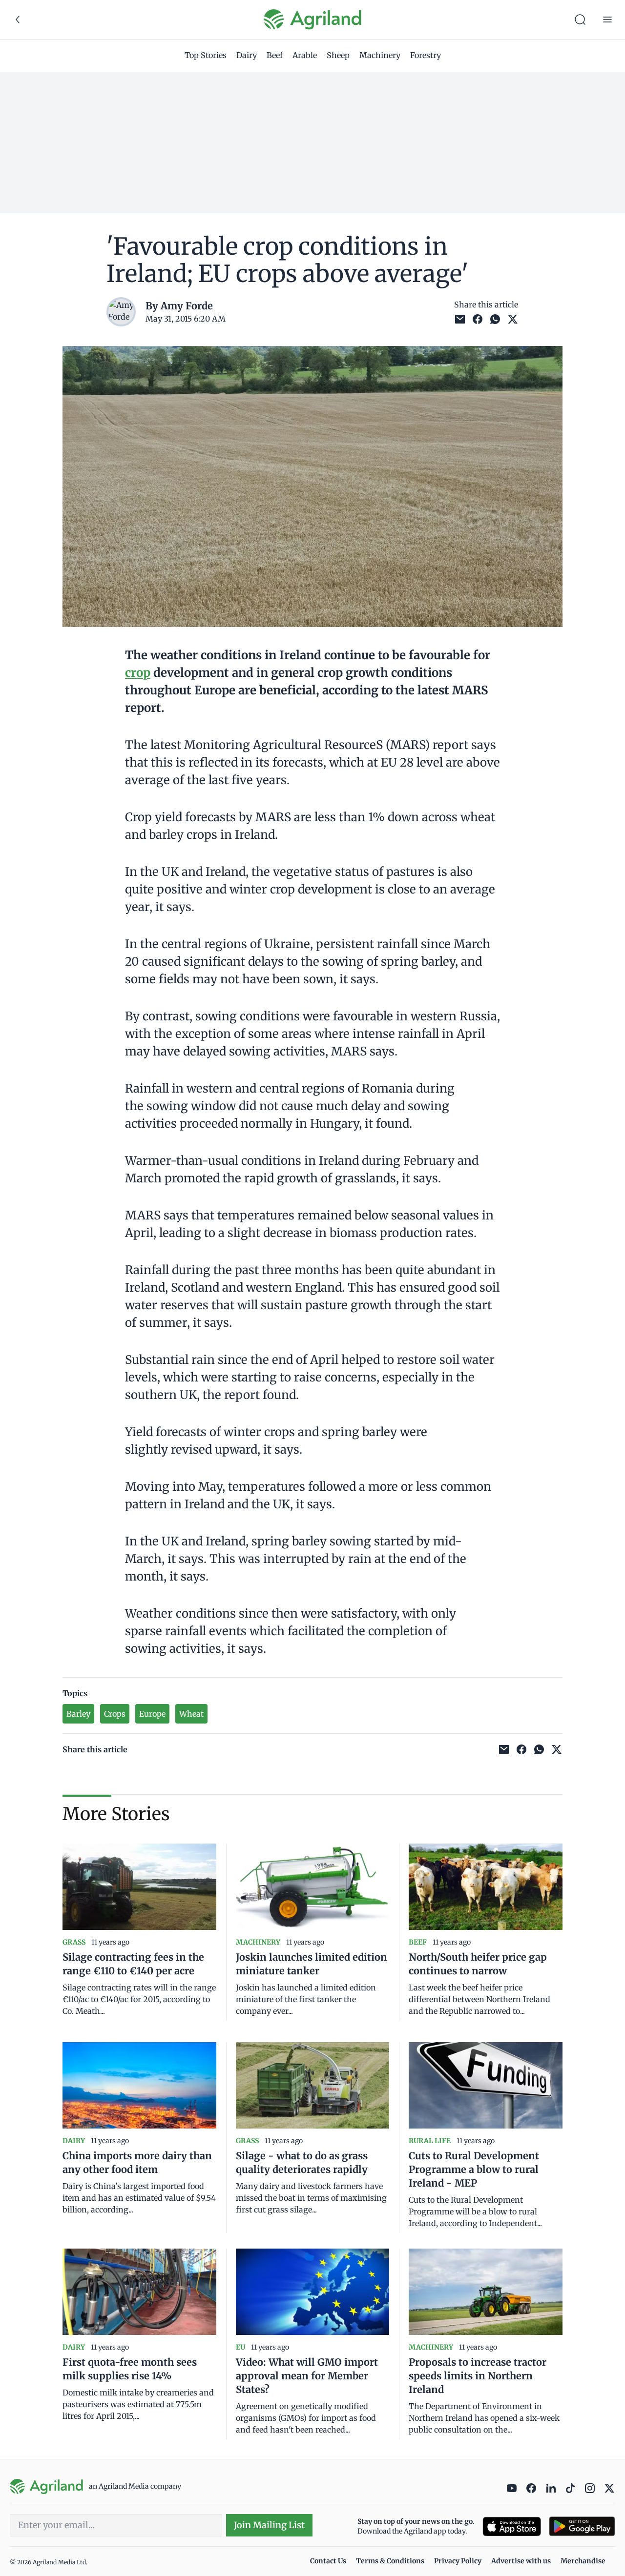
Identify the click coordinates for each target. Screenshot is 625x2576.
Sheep (338, 55)
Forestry (426, 55)
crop (138, 673)
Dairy (247, 55)
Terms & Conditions (390, 2561)
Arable (305, 55)
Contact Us (328, 2561)
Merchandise (583, 2561)
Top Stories (206, 55)
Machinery (380, 55)
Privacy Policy (458, 2561)
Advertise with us (521, 2561)
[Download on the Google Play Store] (582, 2526)
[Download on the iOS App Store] (512, 2526)
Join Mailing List (269, 2525)
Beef (275, 55)
